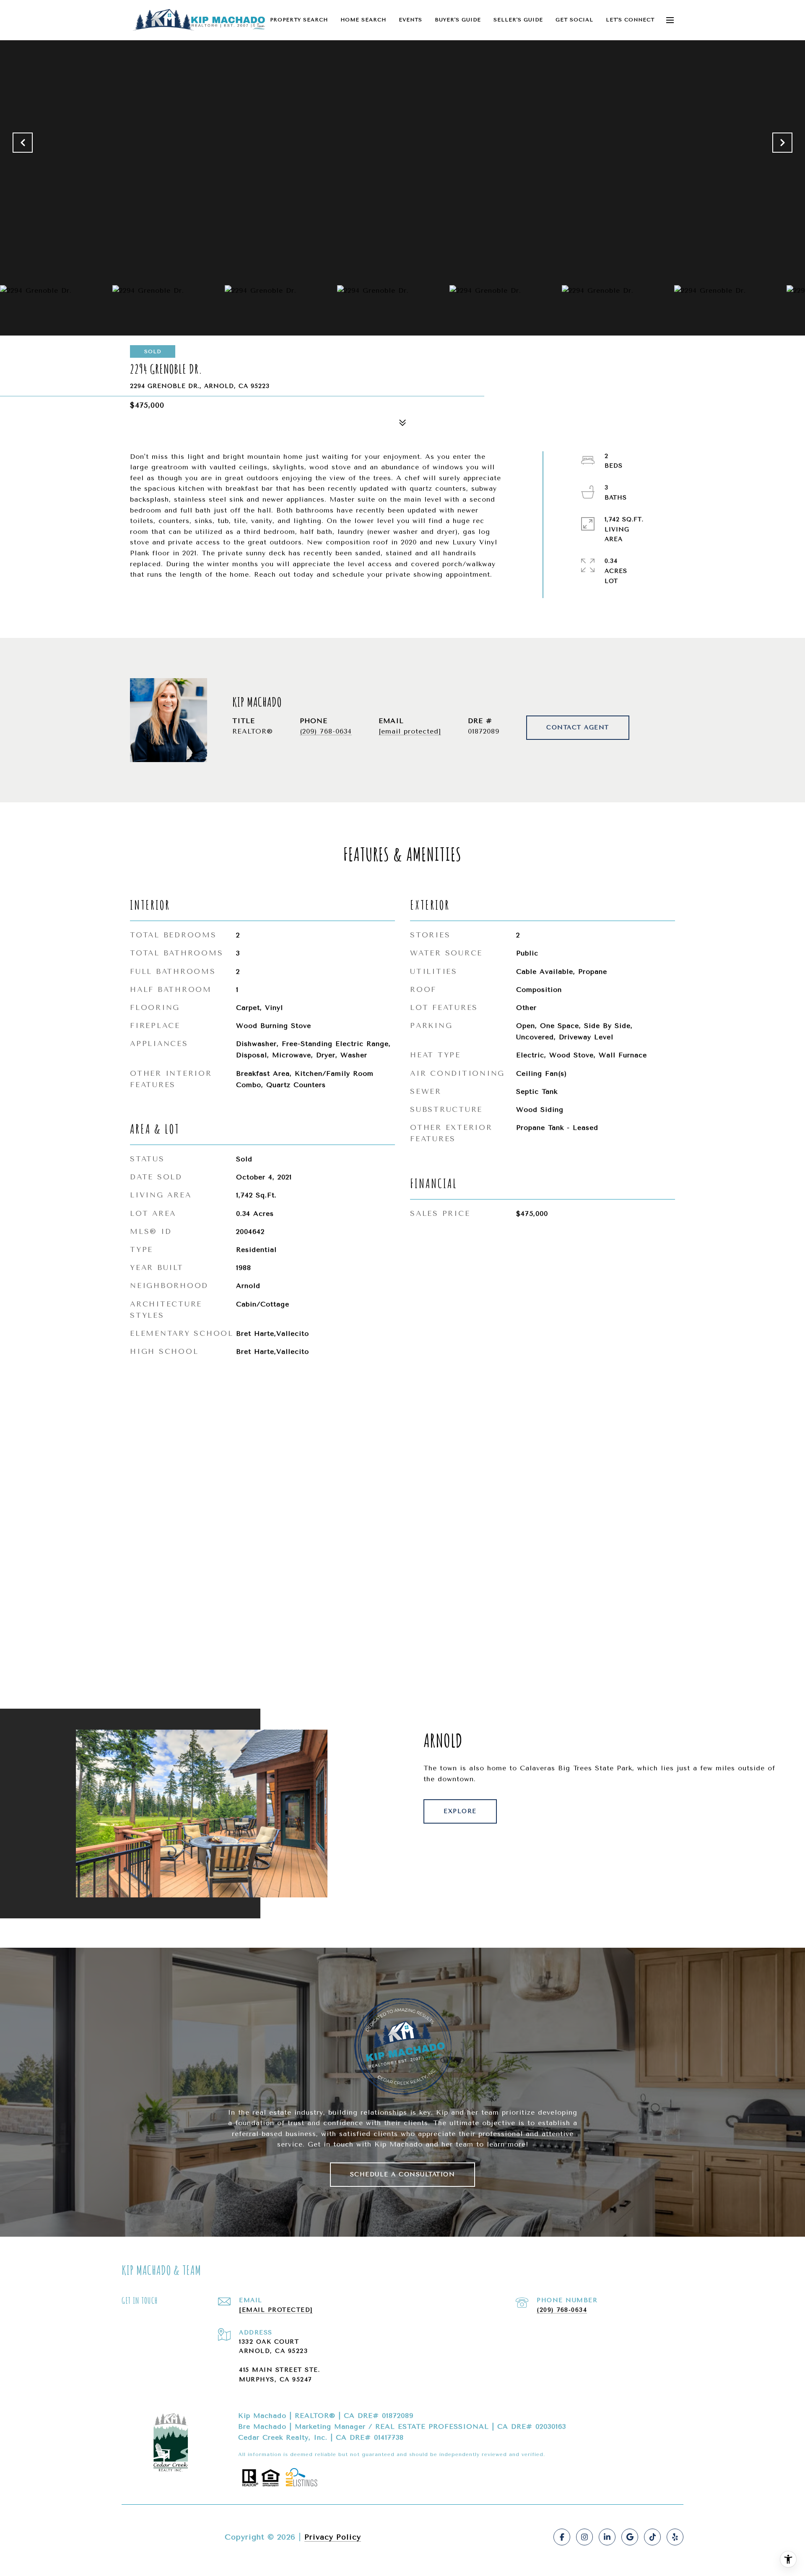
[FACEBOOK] (562, 2537)
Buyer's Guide (458, 20)
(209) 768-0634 (326, 731)
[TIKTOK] (652, 2537)
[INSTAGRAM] (584, 2537)
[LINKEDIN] (607, 2537)
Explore (460, 1811)
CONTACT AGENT (578, 727)
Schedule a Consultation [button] (403, 2174)
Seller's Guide (518, 20)
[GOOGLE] (630, 2537)
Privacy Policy (333, 2537)
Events (410, 20)
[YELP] (675, 2537)
